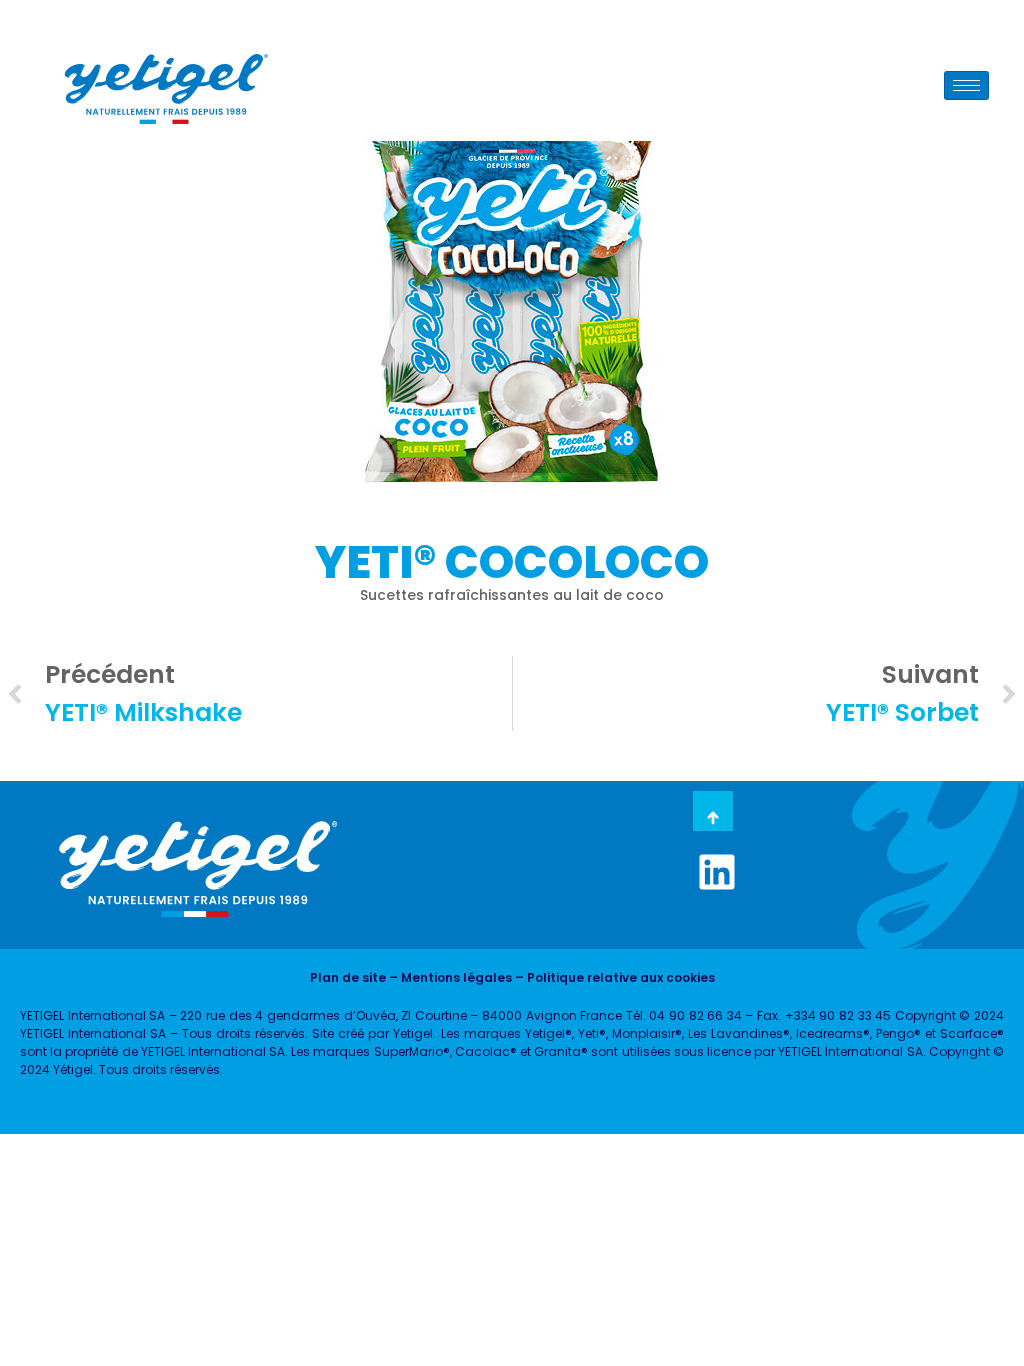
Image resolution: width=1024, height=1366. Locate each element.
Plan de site (348, 977)
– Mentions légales (449, 977)
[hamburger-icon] (966, 85)
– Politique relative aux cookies (613, 977)
